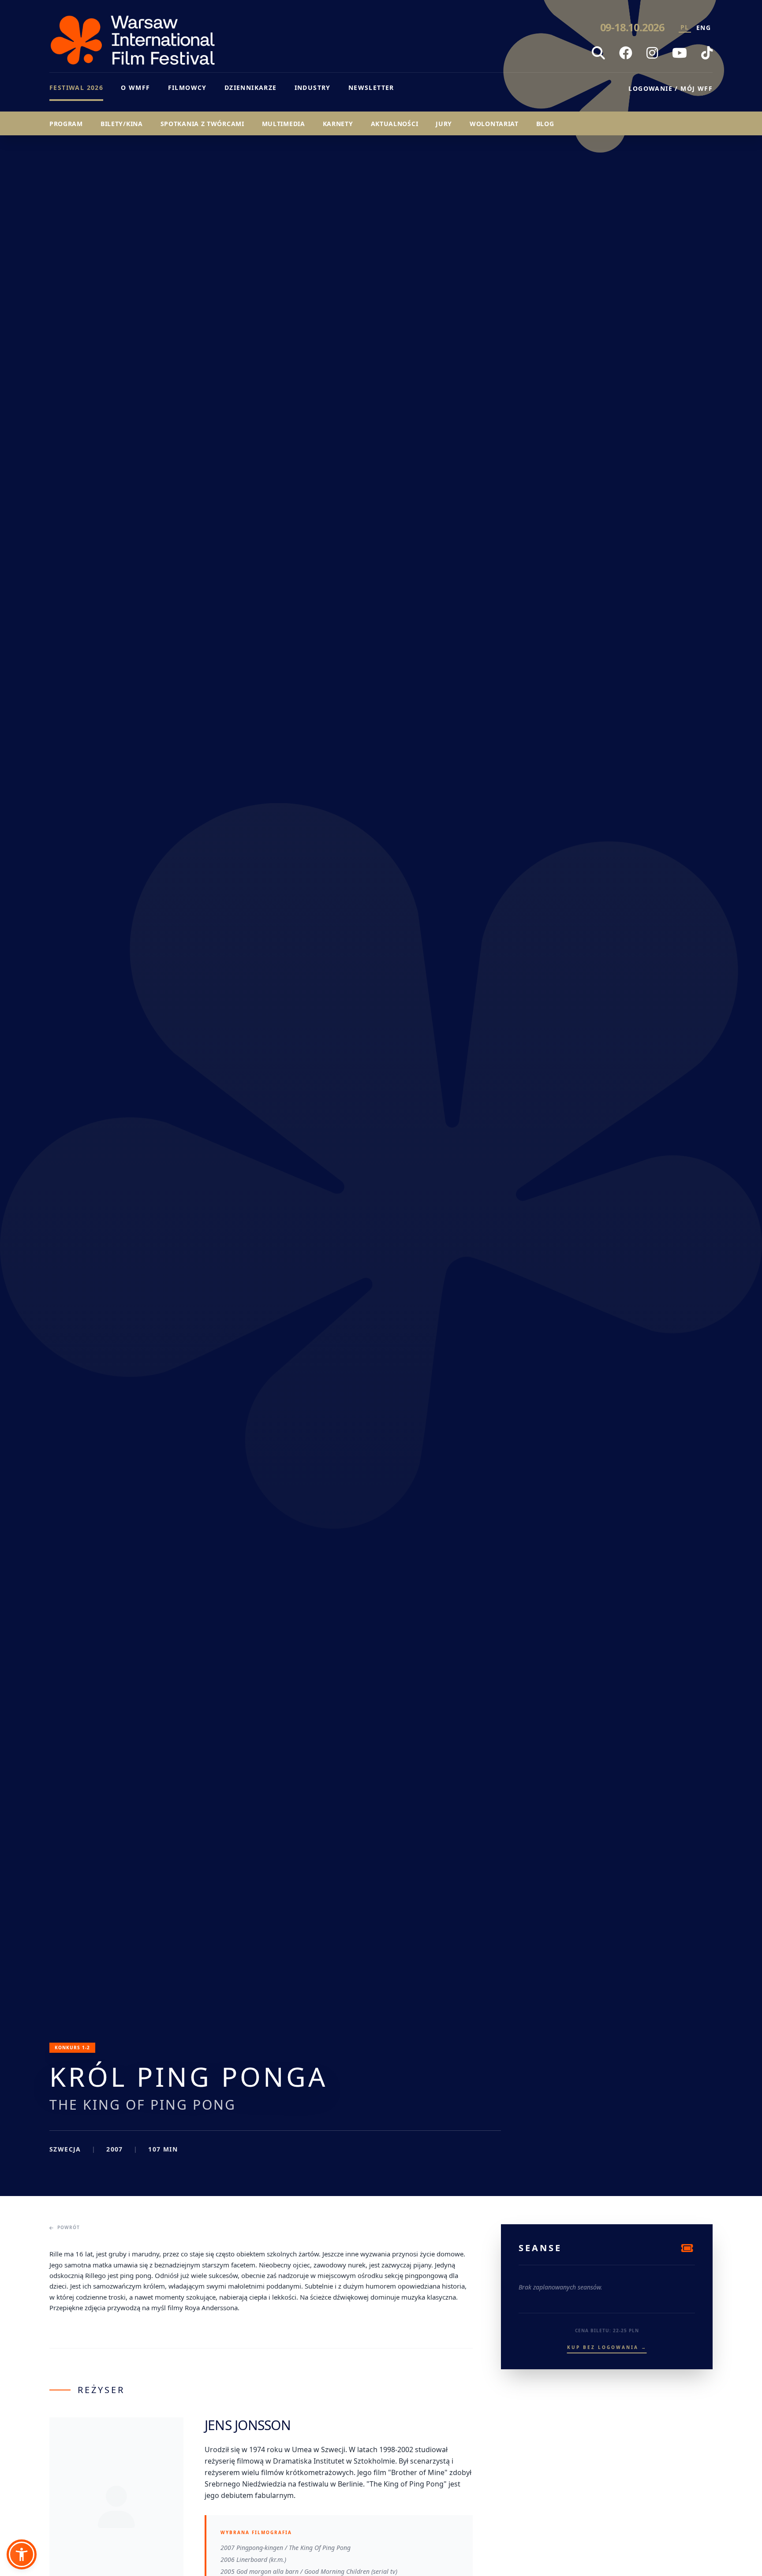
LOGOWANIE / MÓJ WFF (670, 88)
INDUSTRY (313, 87)
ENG (704, 28)
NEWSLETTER (371, 87)
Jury (444, 124)
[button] (22, 2554)
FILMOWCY (187, 87)
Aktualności (395, 124)
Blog (545, 124)
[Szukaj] (598, 53)
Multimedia (284, 124)
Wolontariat (494, 124)
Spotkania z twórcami (202, 124)
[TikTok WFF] (707, 53)
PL (685, 27)
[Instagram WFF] (652, 53)
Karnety (338, 124)
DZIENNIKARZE (251, 87)
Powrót (69, 2227)
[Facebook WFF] (626, 53)
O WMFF (135, 87)
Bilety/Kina (122, 124)
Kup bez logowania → (607, 2347)
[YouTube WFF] (680, 53)
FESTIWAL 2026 (76, 87)
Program (66, 124)
